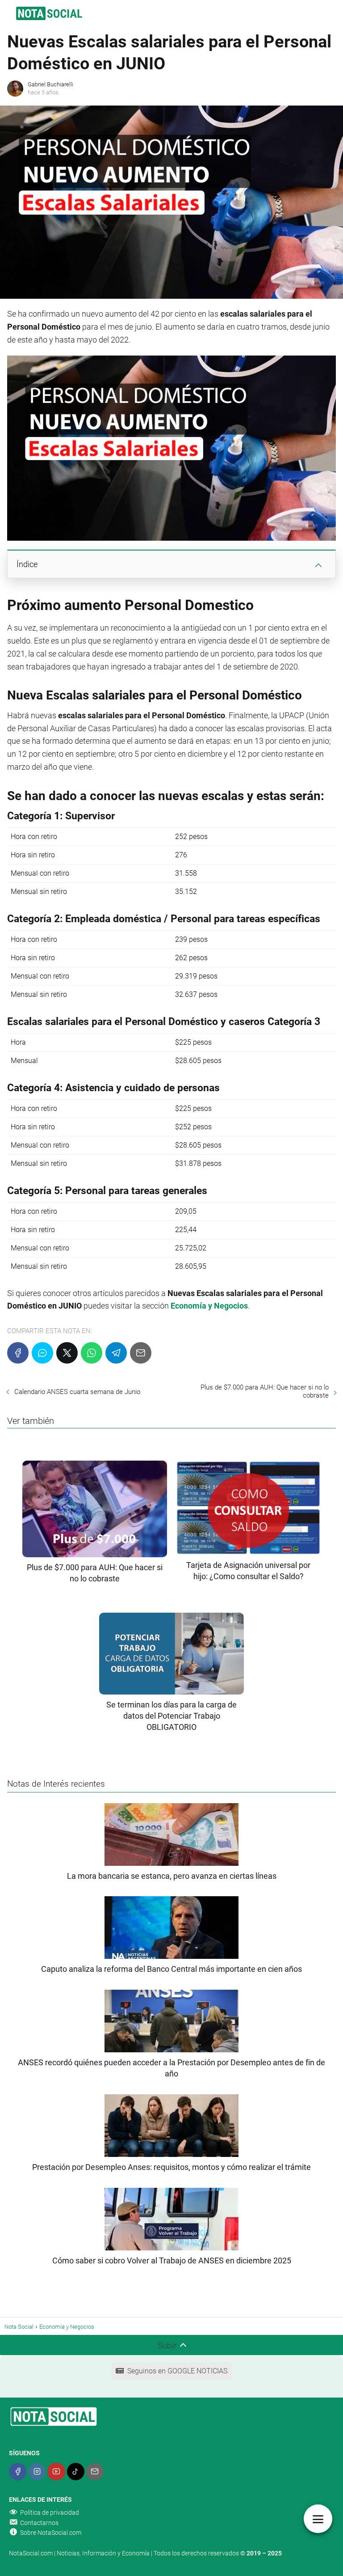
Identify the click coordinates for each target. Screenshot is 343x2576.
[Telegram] (116, 1353)
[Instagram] (37, 2472)
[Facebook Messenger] (42, 1353)
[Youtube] (56, 2472)
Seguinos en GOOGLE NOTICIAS (177, 2371)
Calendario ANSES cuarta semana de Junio (77, 1392)
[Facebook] (18, 1353)
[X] (67, 1353)
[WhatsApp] (92, 1353)
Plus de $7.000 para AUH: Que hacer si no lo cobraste (265, 1391)
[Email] (141, 1353)
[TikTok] (76, 2472)
